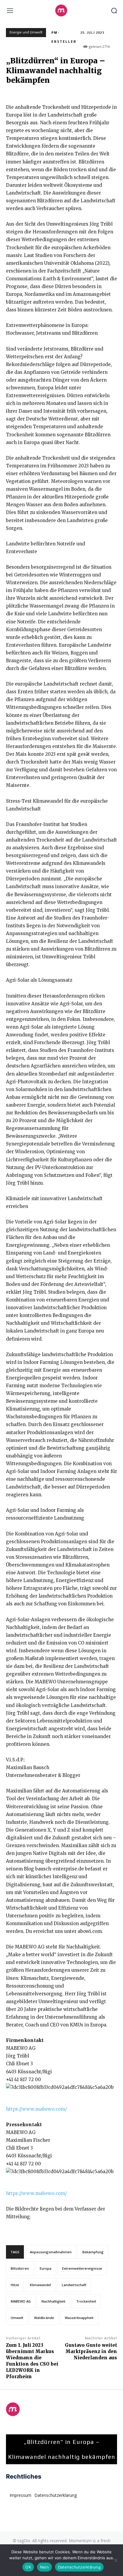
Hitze (15, 2285)
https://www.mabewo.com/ (36, 2109)
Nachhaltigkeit (53, 2301)
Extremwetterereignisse (82, 2268)
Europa (46, 2268)
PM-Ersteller (64, 37)
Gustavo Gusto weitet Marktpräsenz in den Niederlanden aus (91, 2351)
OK (28, 2567)
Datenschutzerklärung (79, 2567)
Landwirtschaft (74, 2285)
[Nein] (116, 2560)
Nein (44, 2567)
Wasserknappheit (79, 2318)
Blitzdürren (20, 2268)
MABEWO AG (21, 2301)
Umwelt (17, 2318)
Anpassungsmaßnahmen (51, 2252)
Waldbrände (44, 2318)
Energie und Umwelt (26, 32)
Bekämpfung (93, 2252)
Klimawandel (40, 2285)
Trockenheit (86, 2301)
